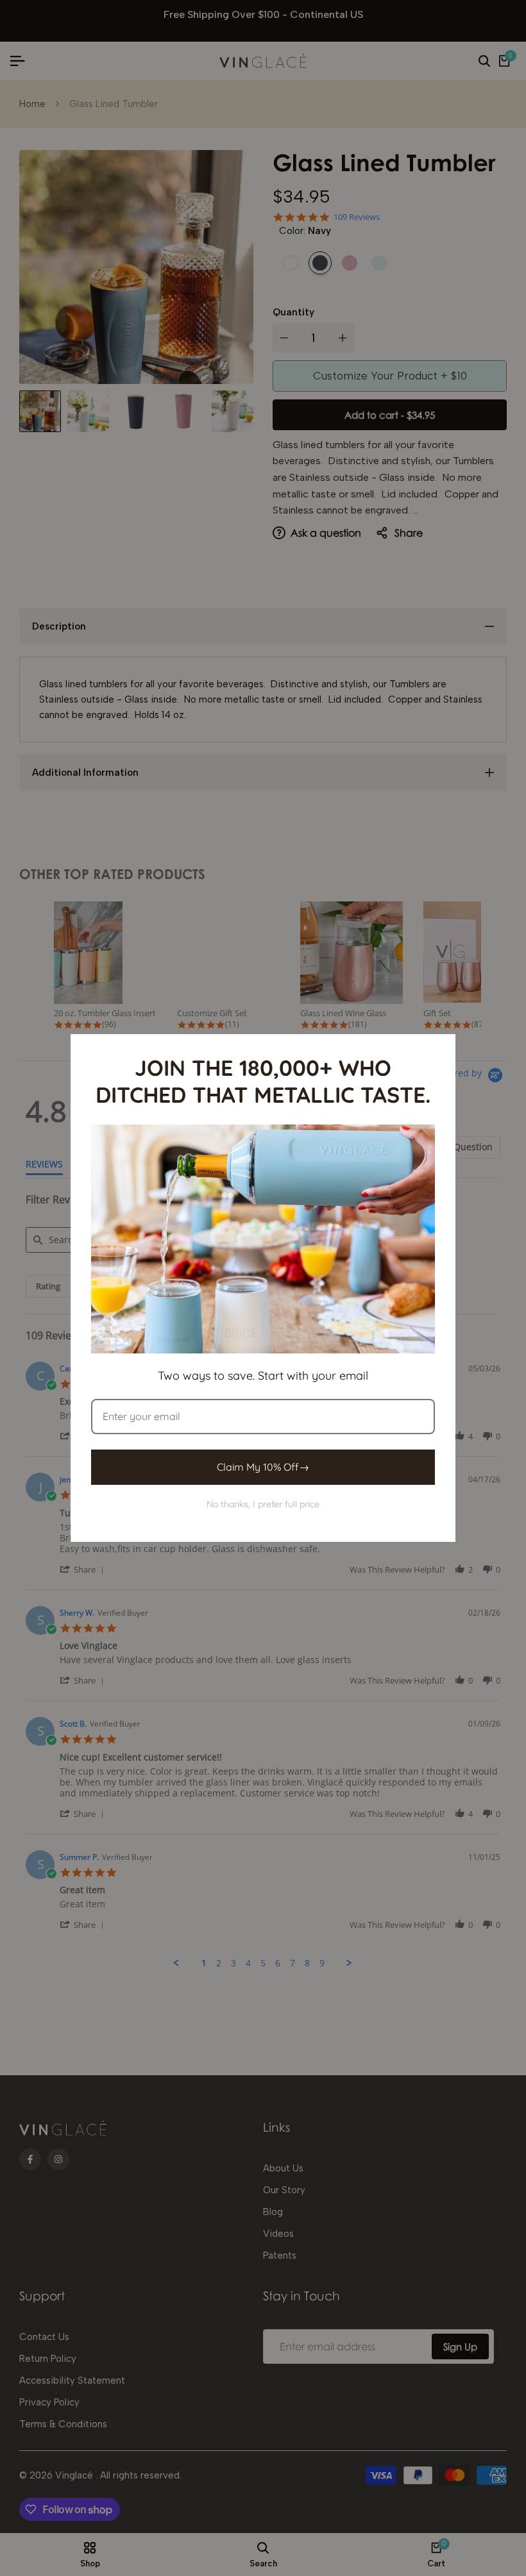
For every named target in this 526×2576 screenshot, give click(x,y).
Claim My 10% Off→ (263, 1467)
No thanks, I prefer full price (263, 1504)
